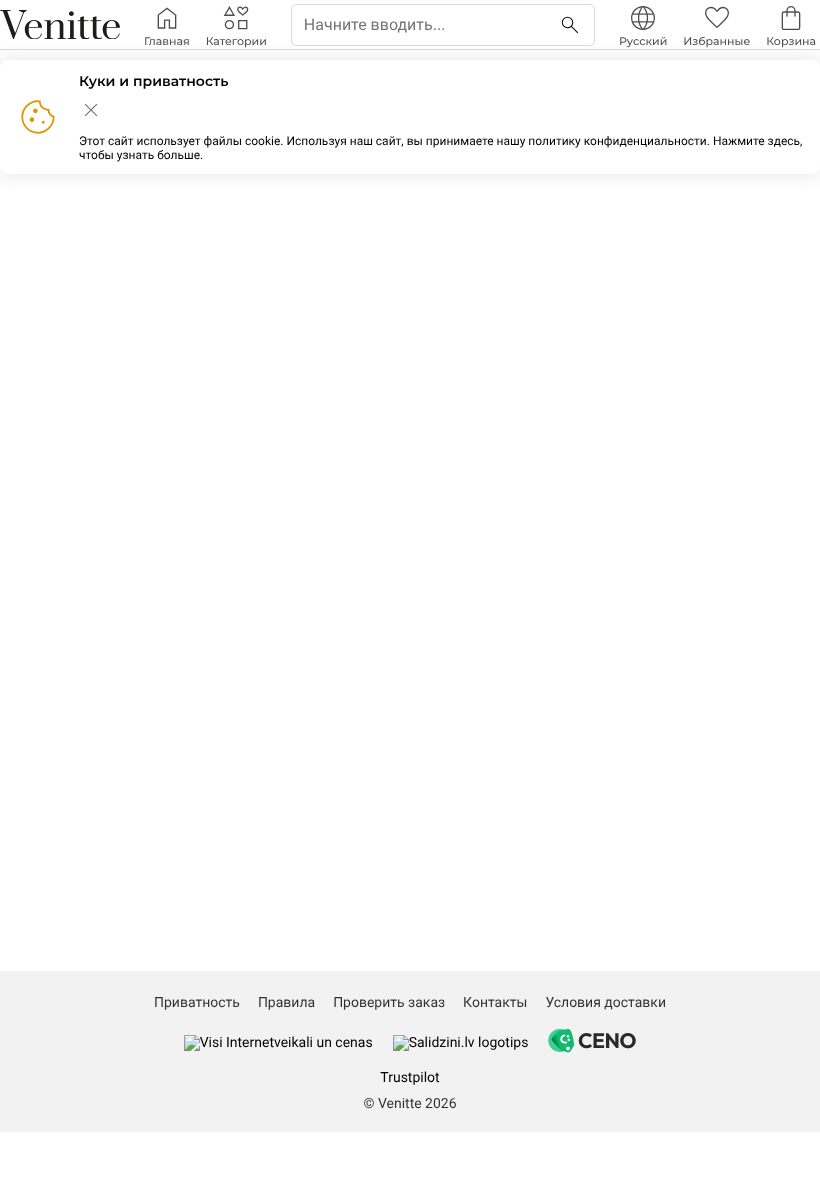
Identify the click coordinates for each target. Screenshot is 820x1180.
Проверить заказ (389, 1003)
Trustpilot (409, 1078)
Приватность (197, 1003)
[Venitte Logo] (60, 25)
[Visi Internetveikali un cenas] (278, 1043)
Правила (286, 1003)
